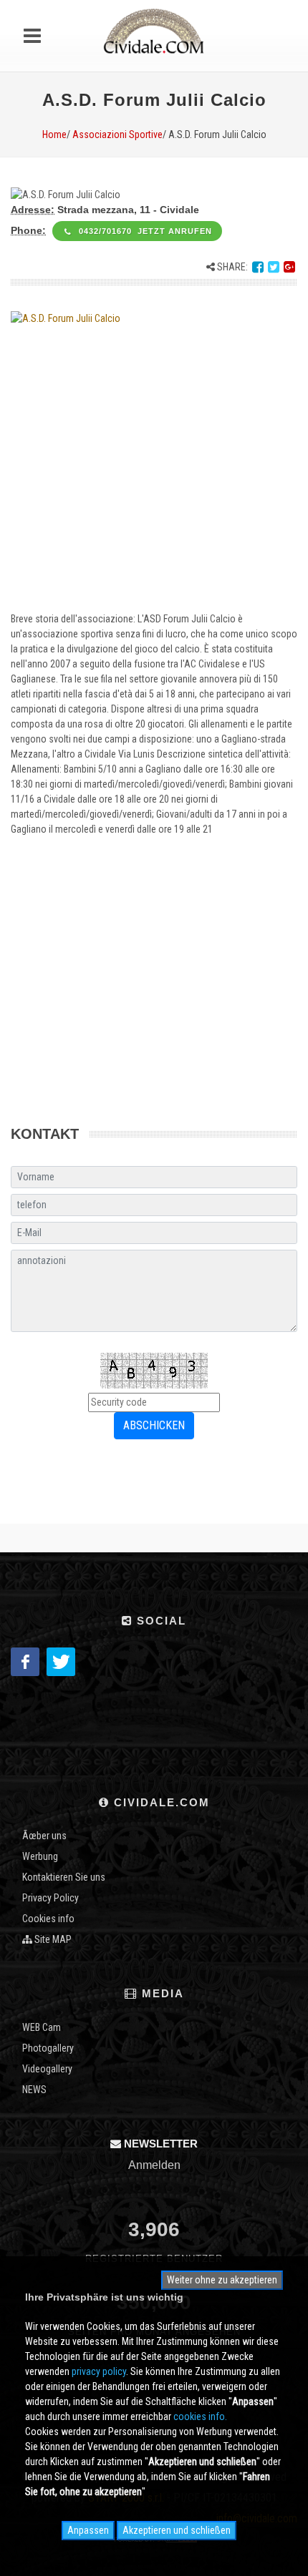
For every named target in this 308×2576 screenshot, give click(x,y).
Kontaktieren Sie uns (64, 1877)
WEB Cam (42, 2027)
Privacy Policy (50, 1898)
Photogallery (48, 2048)
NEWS (34, 2090)
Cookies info (48, 1919)
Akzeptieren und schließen (177, 2530)
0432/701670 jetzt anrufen (144, 231)
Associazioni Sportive (117, 134)
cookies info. (200, 2416)
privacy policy (99, 2371)
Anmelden (154, 2165)
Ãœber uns (44, 1836)
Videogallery (47, 2069)
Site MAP (52, 1939)
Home (54, 134)
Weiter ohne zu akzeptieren (222, 2280)
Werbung (40, 1856)
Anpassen (88, 2530)
